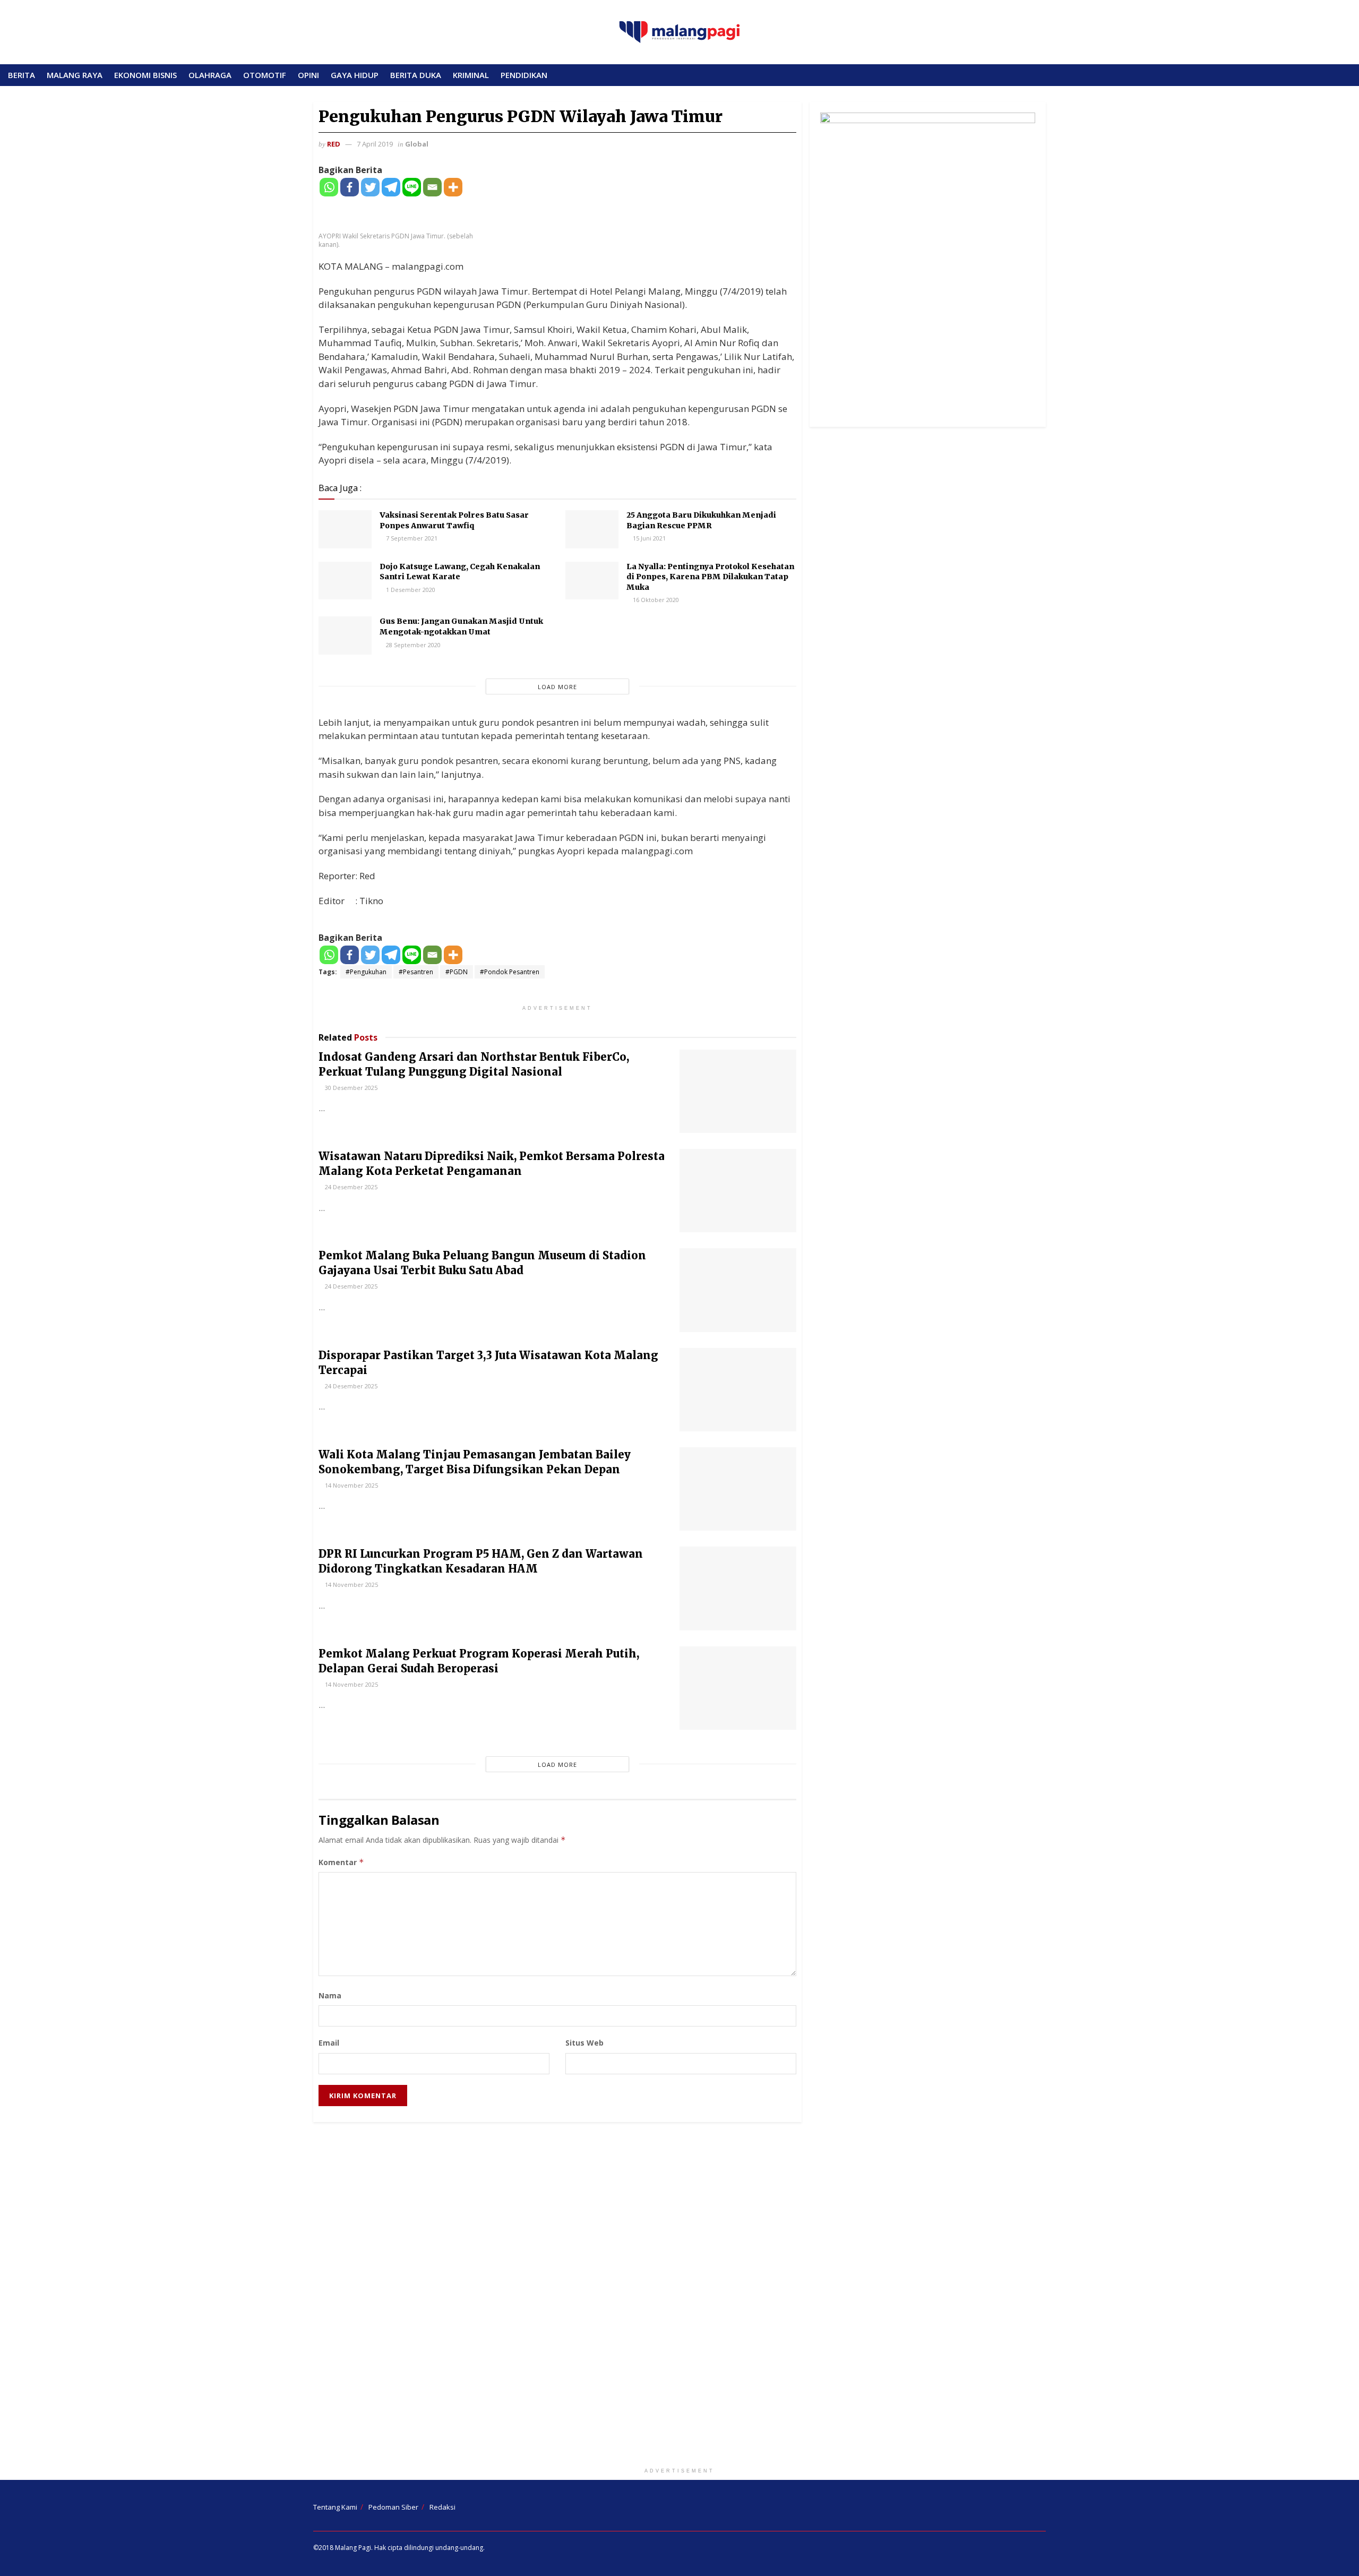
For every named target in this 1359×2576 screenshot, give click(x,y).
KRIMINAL (471, 75)
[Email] (432, 187)
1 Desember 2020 (410, 590)
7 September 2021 (411, 538)
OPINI (308, 75)
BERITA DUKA (416, 75)
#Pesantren (416, 972)
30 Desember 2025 (350, 1088)
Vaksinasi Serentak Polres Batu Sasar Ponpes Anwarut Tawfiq (454, 520)
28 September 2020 (412, 645)
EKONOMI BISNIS (145, 75)
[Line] (412, 187)
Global (417, 144)
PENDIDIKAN (524, 75)
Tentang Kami (335, 2507)
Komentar (341, 1862)
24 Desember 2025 (350, 1187)
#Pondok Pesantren (510, 972)
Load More (557, 687)
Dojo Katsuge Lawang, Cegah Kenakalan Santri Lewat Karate (460, 572)
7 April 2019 (375, 144)
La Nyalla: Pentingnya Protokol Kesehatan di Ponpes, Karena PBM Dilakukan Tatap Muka (710, 577)
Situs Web (584, 2043)
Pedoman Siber (393, 2507)
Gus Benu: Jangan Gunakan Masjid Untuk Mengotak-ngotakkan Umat (461, 626)
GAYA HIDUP (355, 75)
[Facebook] (350, 187)
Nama (330, 1995)
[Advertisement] (679, 2297)
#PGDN (457, 972)
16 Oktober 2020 (655, 600)
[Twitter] (370, 187)
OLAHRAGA (210, 75)
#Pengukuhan (366, 972)
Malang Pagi (353, 2548)
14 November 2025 (351, 1485)
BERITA (21, 75)
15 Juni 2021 (648, 538)
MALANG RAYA (75, 75)
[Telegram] (391, 187)
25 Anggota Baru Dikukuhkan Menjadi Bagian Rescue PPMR (701, 520)
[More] (453, 187)
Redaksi (442, 2507)
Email (329, 2043)
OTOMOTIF (265, 75)
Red (334, 144)
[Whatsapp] (329, 187)
